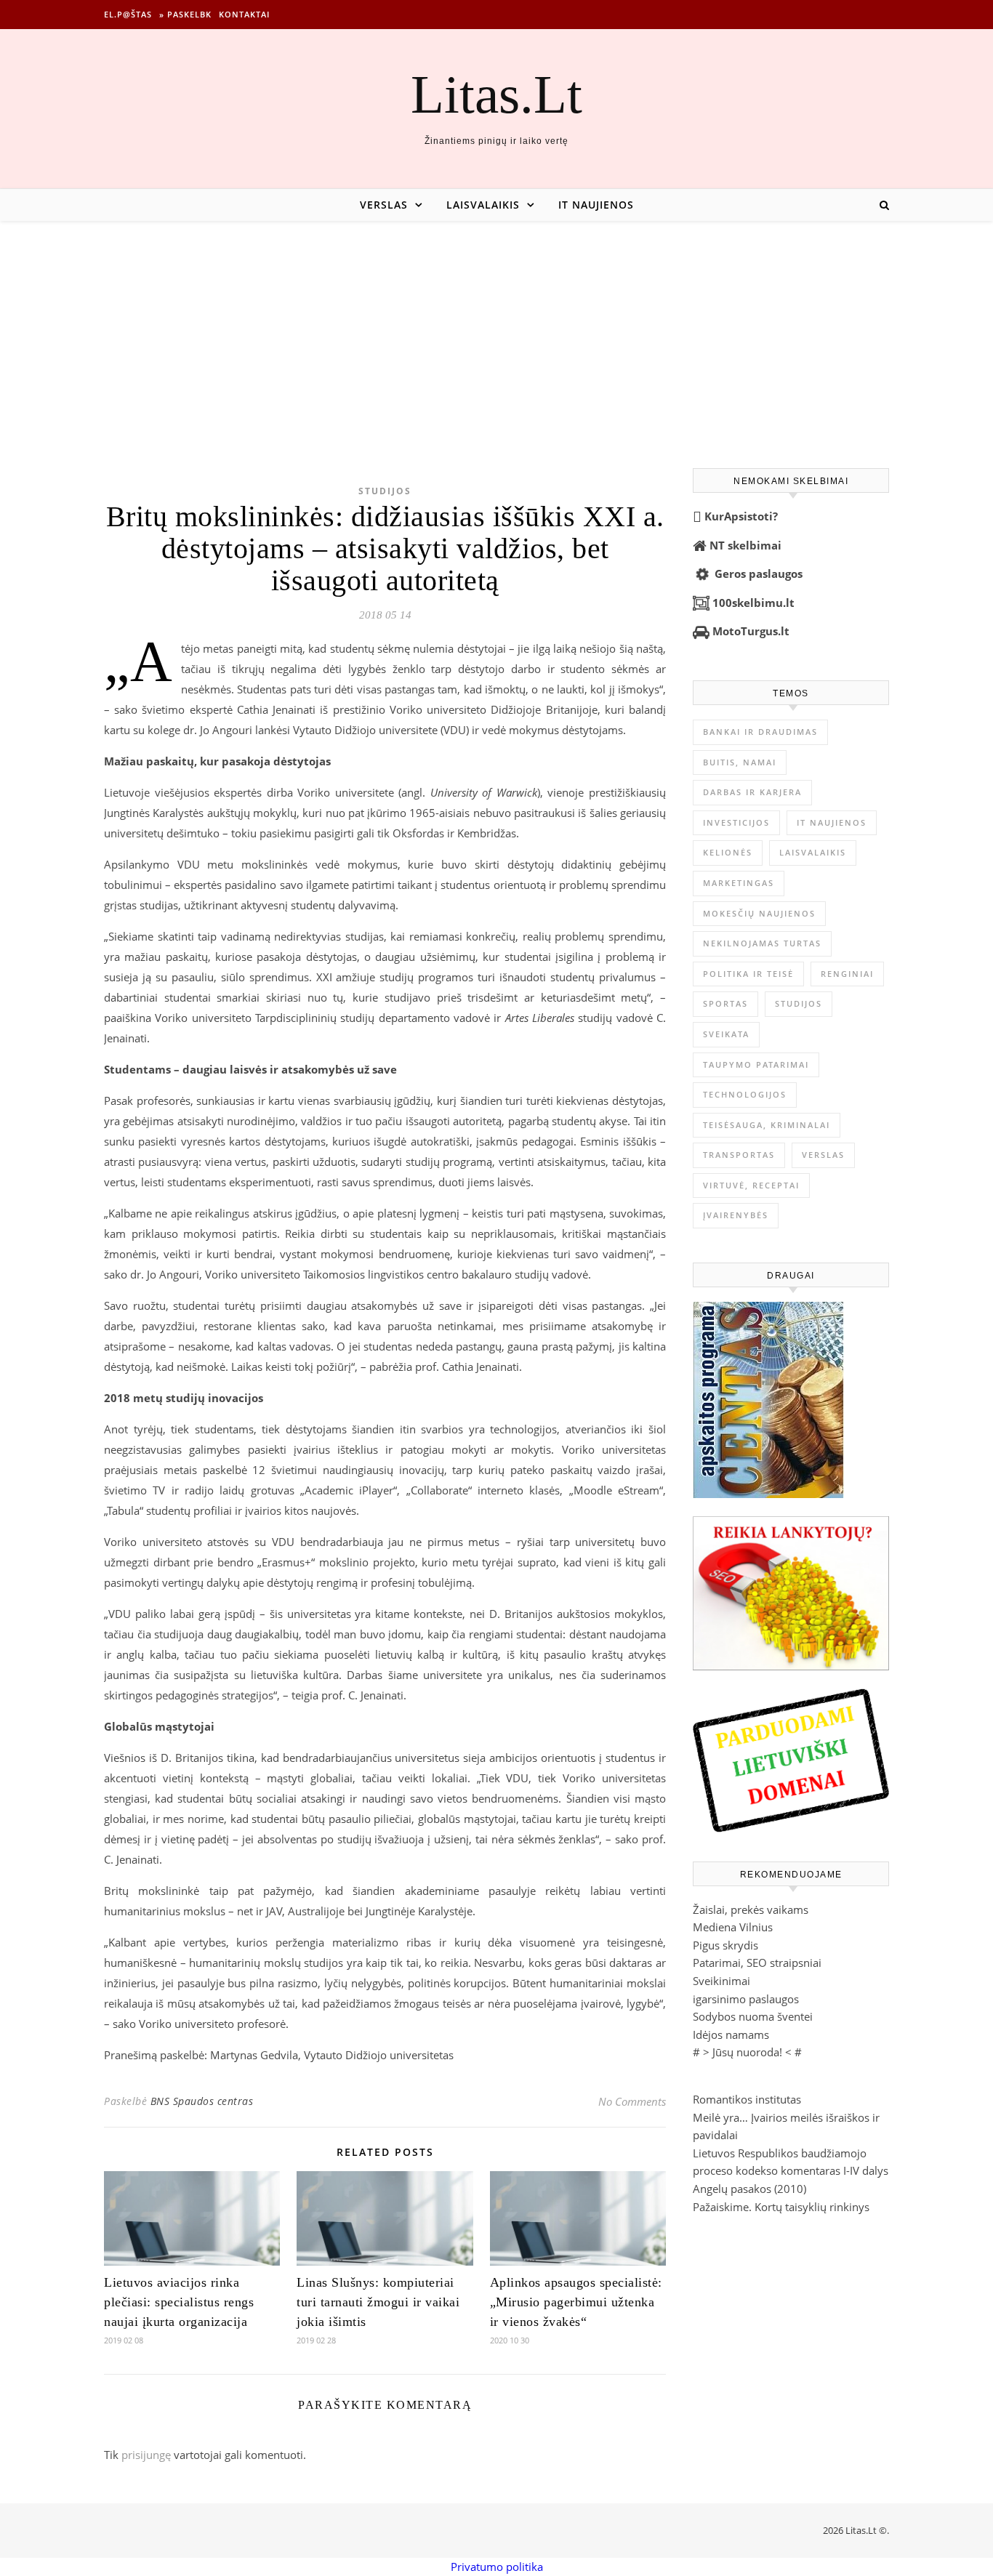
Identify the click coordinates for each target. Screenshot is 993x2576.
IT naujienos (596, 205)
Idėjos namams (731, 2034)
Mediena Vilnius (733, 1927)
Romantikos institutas (747, 2099)
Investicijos (736, 822)
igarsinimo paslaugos (746, 1999)
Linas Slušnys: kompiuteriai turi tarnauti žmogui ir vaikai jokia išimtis (378, 2302)
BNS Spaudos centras (202, 2101)
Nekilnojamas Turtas (762, 943)
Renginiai (847, 974)
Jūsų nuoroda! (747, 2052)
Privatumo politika (497, 2567)
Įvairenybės (736, 1215)
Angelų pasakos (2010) (749, 2189)
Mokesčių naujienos (759, 913)
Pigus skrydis (725, 1945)
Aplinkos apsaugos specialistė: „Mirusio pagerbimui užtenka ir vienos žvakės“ (576, 2302)
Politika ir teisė (748, 974)
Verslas (384, 205)
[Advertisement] (496, 330)
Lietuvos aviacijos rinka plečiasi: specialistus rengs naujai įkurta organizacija (179, 2302)
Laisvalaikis (483, 205)
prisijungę (146, 2455)
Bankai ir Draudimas (760, 732)
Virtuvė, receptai (751, 1185)
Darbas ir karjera (752, 792)
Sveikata (726, 1034)
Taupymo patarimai (756, 1064)
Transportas (739, 1155)
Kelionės (728, 852)
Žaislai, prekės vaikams (751, 1909)
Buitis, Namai (740, 762)
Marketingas (739, 883)
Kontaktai (244, 14)
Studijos (385, 491)
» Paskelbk (185, 14)
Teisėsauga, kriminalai (767, 1125)
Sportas (725, 1003)
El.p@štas (128, 14)
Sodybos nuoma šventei (753, 2016)
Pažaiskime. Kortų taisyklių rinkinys (781, 2207)
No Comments (632, 2101)
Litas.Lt (496, 94)
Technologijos (745, 1094)
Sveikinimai (721, 1981)
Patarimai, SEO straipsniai (757, 1963)
